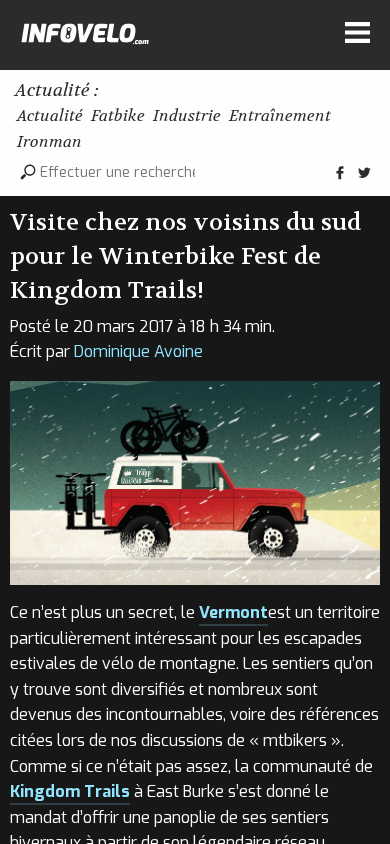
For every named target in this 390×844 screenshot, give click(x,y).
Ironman (49, 141)
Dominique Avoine (138, 351)
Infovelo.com (85, 38)
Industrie (187, 115)
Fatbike (118, 115)
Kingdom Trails (70, 791)
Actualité (50, 115)
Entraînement (280, 115)
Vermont (233, 612)
